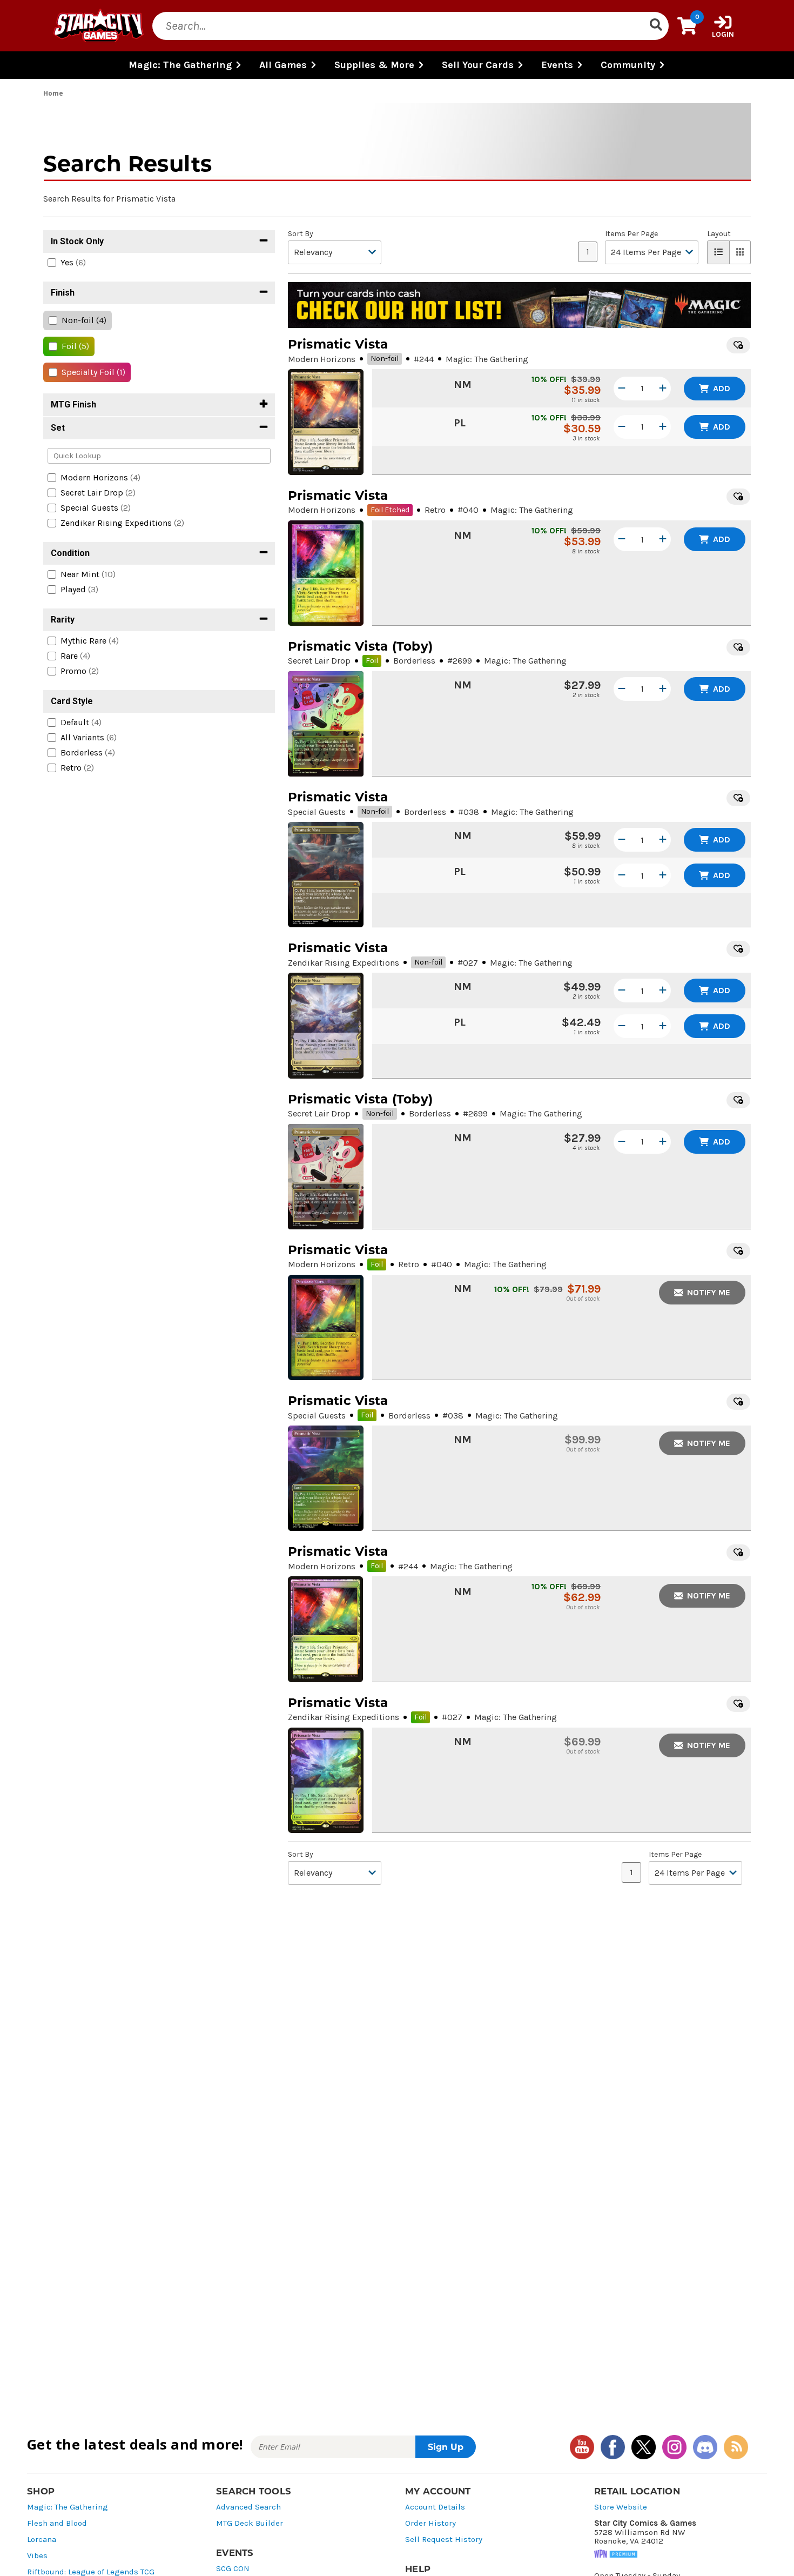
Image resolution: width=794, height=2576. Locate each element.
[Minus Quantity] (622, 389)
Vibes (37, 2556)
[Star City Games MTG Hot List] (519, 305)
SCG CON (233, 2569)
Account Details (435, 2507)
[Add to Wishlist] (738, 345)
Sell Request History (444, 2540)
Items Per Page (631, 234)
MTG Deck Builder (250, 2523)
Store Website (621, 2507)
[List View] (718, 252)
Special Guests (317, 812)
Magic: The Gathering (68, 2507)
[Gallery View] (740, 252)
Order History (430, 2523)
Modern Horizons (322, 359)
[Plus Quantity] (663, 389)
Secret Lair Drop (319, 661)
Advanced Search (248, 2507)
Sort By (301, 234)
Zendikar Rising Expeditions (344, 963)
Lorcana (42, 2540)
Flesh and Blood (57, 2523)
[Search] (656, 26)
